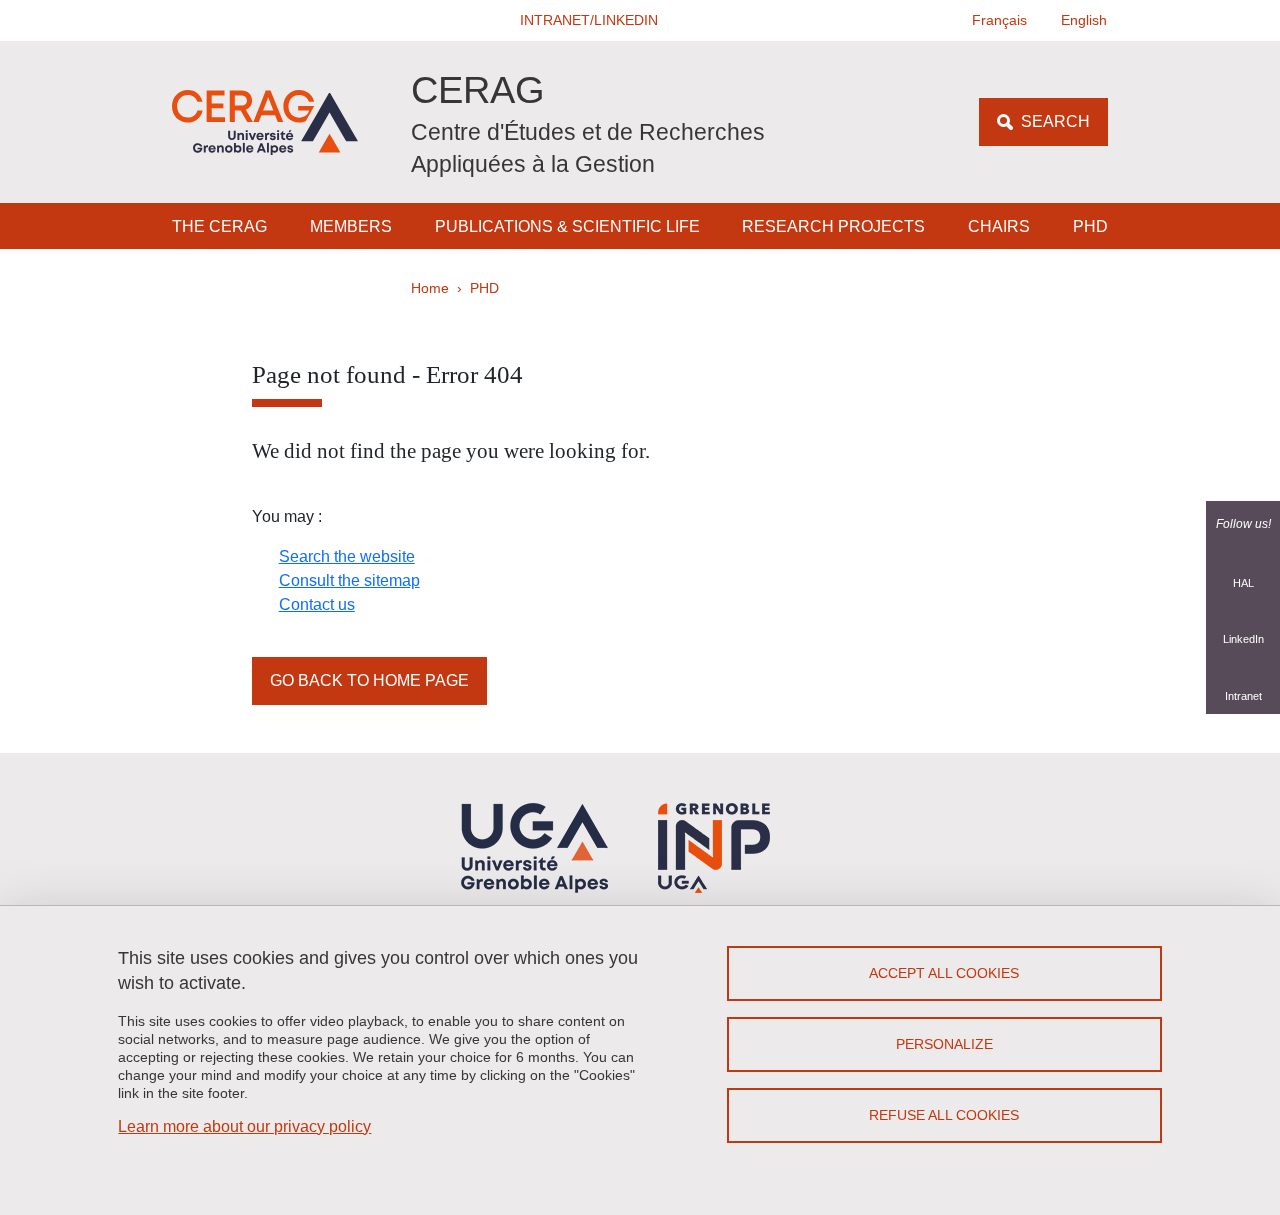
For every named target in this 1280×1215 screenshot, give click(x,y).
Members (351, 226)
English (1084, 20)
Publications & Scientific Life (567, 226)
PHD (1090, 226)
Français (999, 20)
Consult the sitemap (349, 580)
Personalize (944, 1044)
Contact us (317, 604)
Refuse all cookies (944, 1115)
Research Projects (833, 226)
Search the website (347, 556)
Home (430, 288)
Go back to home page (369, 680)
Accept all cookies (944, 973)
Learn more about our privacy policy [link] (244, 1126)
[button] (590, 20)
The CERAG (219, 226)
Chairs (999, 226)
